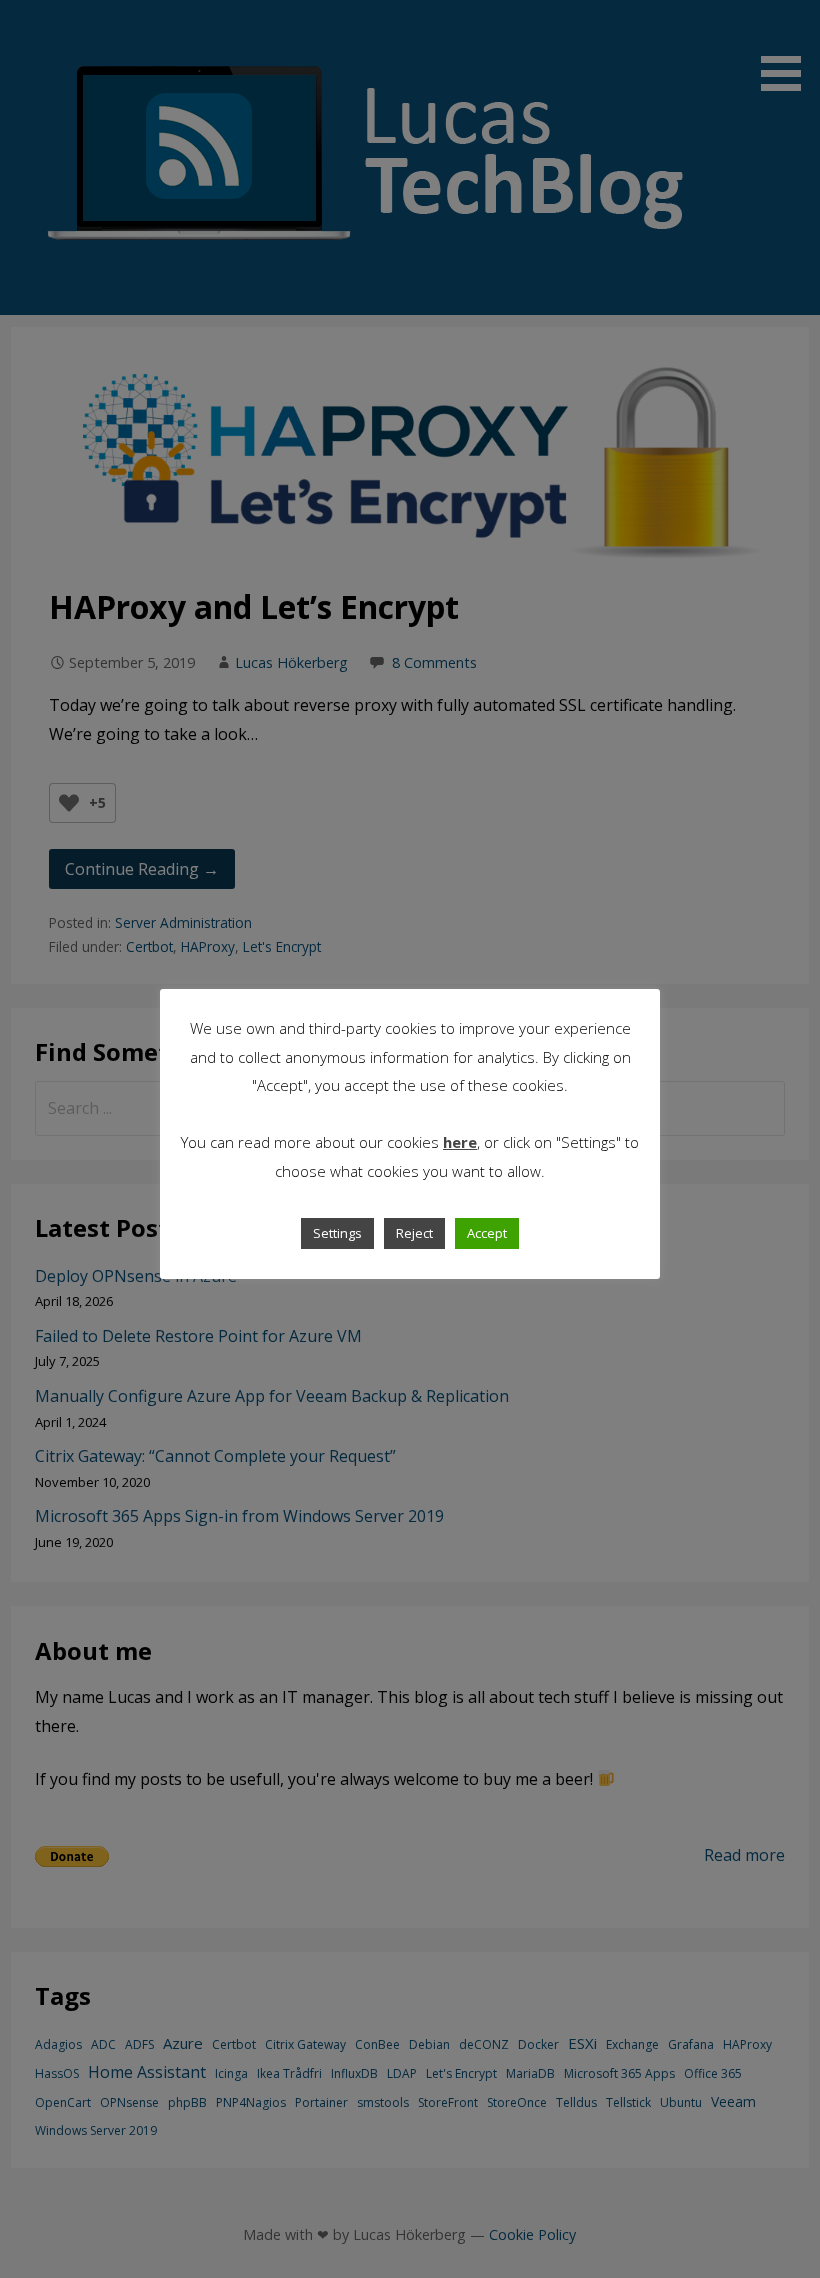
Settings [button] (337, 1233)
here (460, 1142)
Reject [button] (414, 1233)
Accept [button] (487, 1233)
